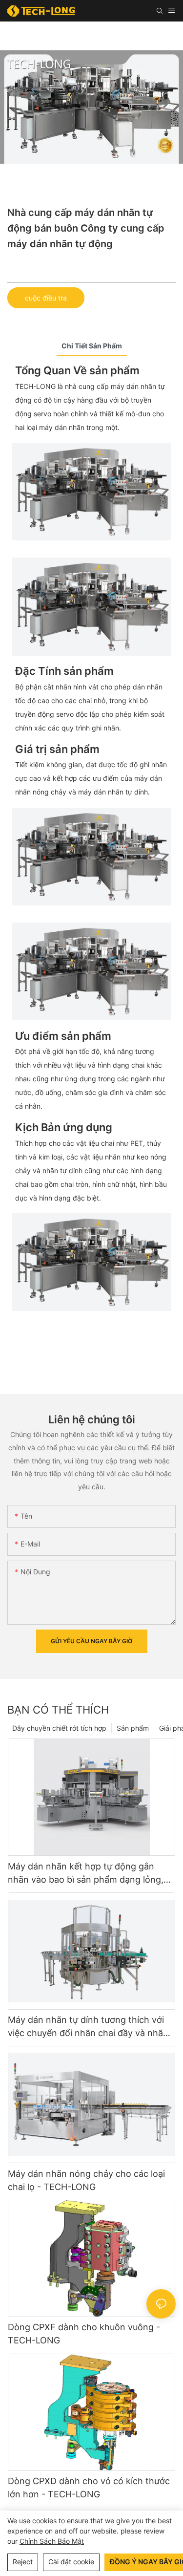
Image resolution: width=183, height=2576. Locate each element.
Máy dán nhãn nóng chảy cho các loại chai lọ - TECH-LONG (86, 2180)
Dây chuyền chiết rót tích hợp (59, 1728)
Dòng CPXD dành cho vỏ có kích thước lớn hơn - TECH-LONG (89, 2488)
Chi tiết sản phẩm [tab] (92, 346)
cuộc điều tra (46, 298)
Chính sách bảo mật (52, 2541)
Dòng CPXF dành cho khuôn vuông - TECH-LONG (84, 2334)
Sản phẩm (133, 1728)
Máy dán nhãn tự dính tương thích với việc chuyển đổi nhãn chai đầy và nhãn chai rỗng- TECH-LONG (88, 2027)
